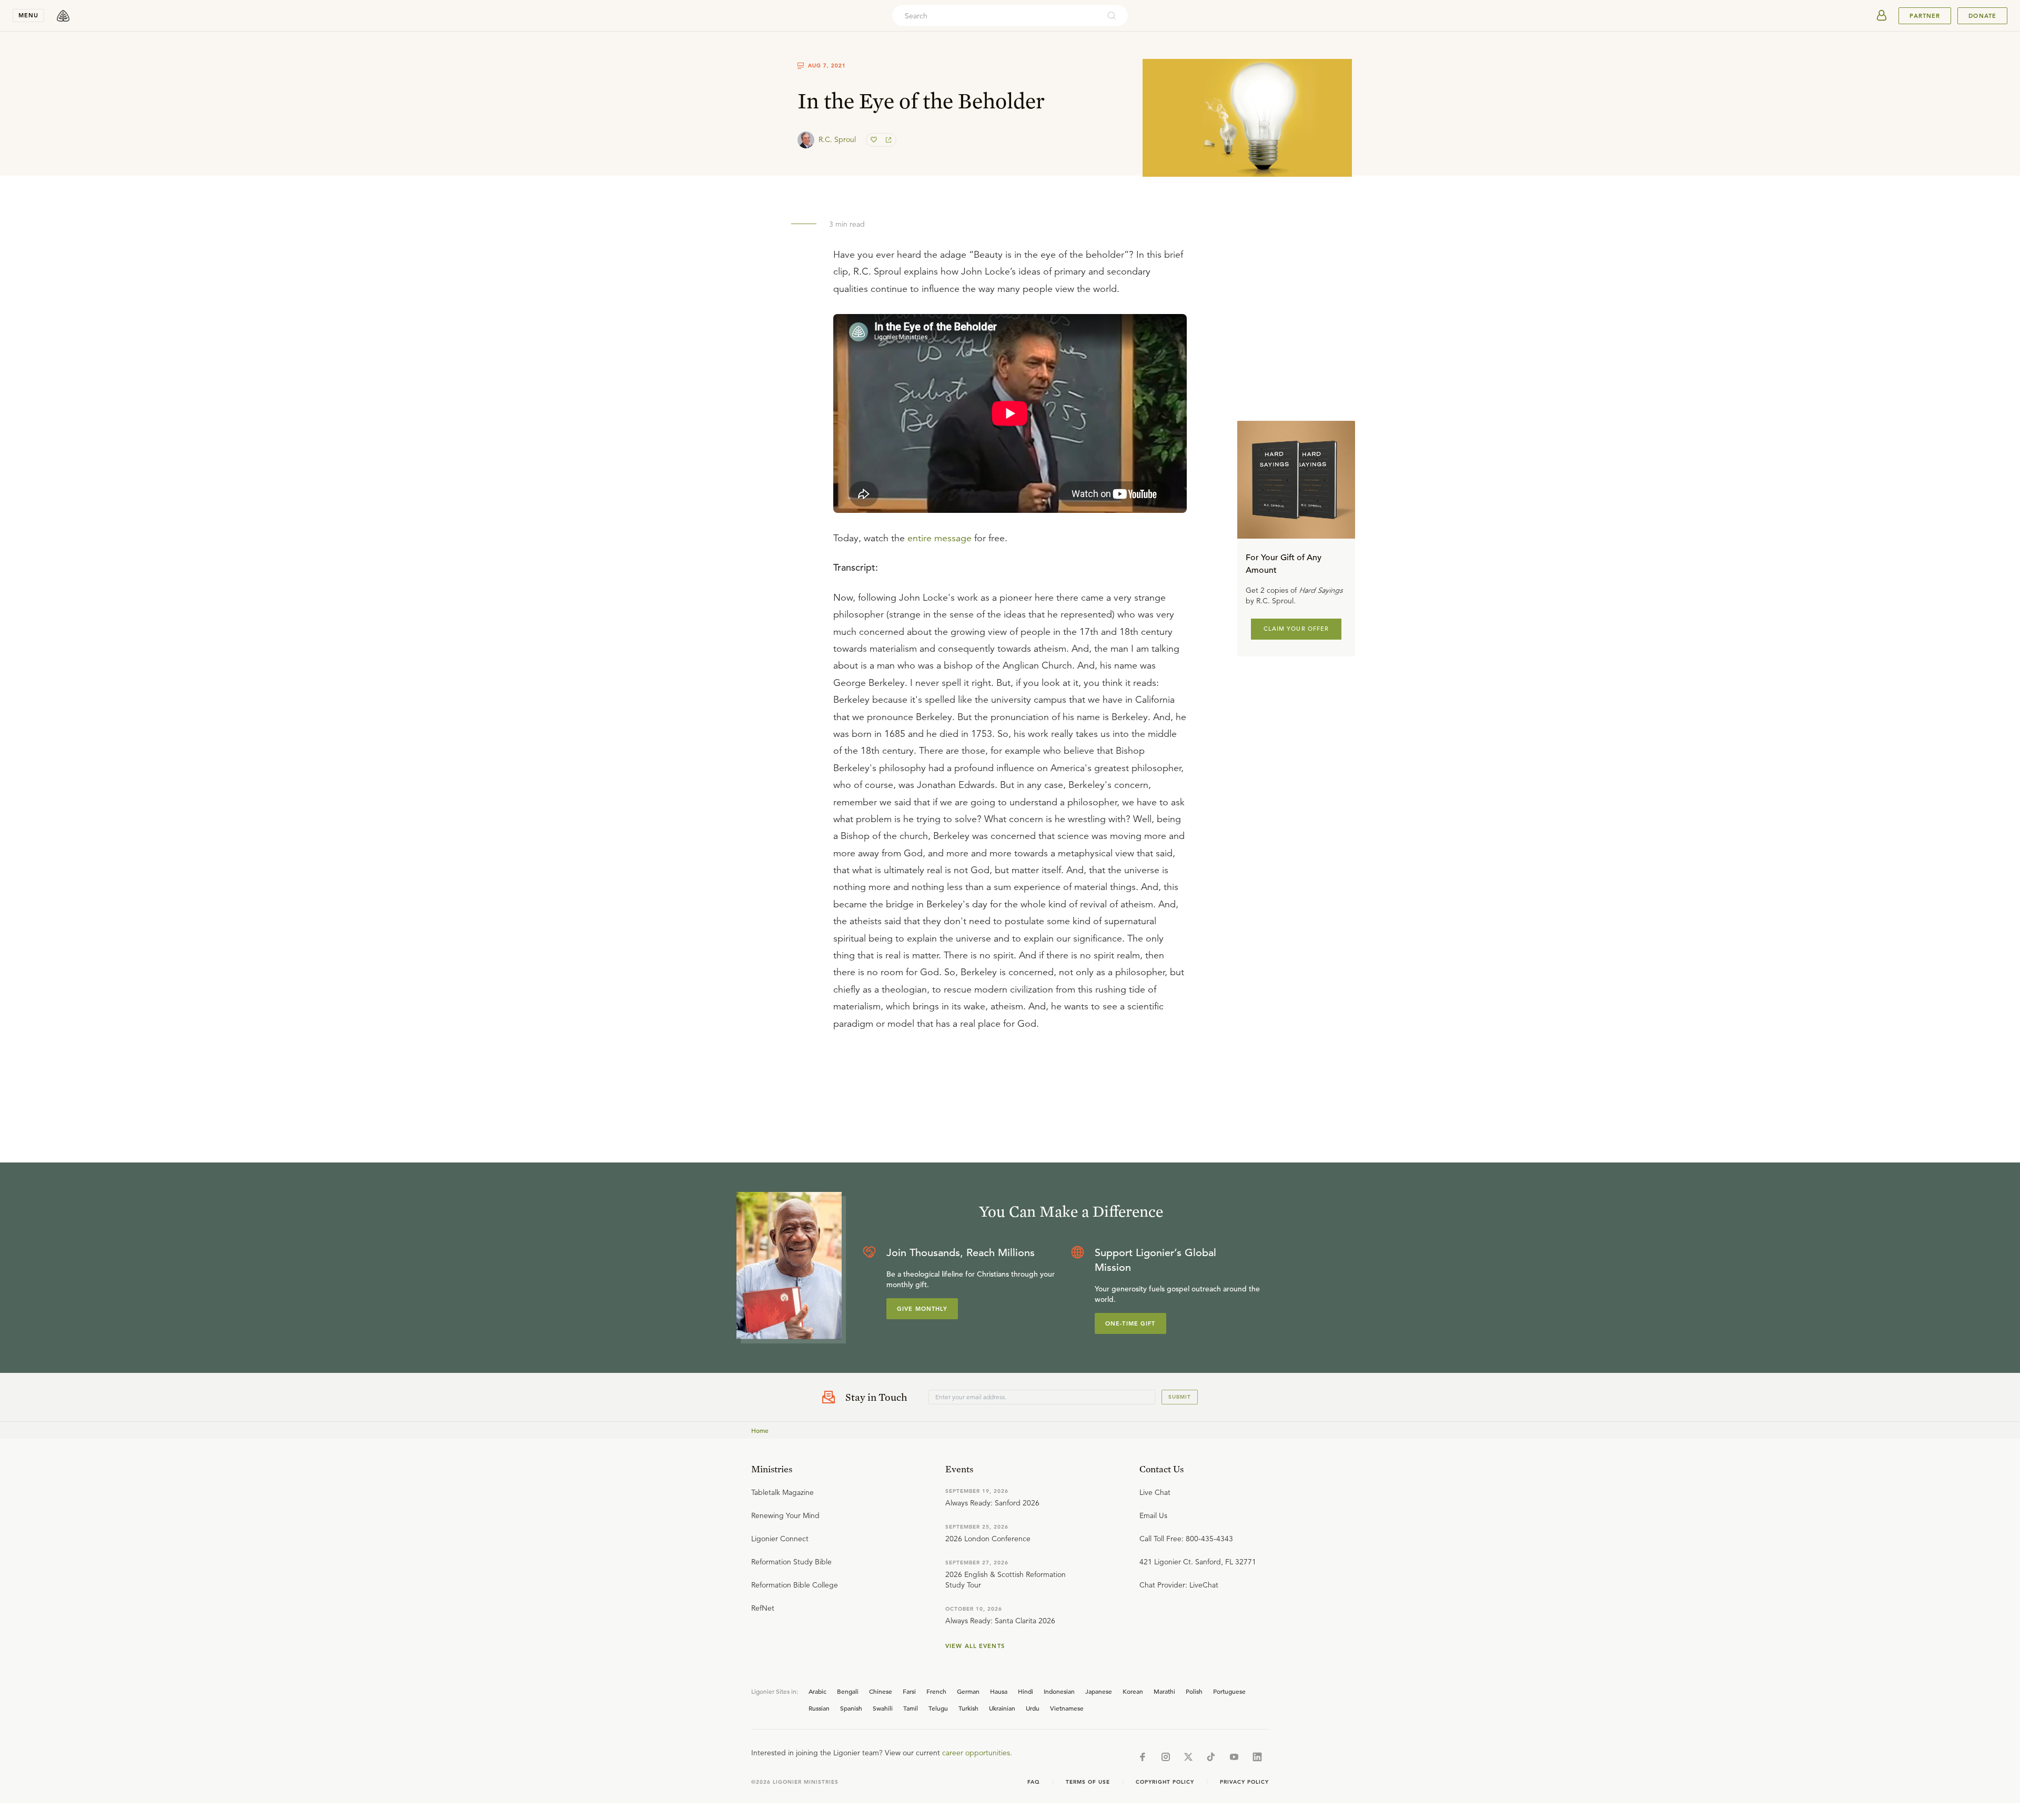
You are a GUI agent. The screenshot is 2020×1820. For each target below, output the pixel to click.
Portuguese (1229, 1691)
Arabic (817, 1691)
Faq (1034, 1782)
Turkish (968, 1708)
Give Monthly (922, 1309)
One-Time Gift (1130, 1323)
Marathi (1164, 1691)
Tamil (911, 1708)
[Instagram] (1166, 1757)
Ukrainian (1002, 1708)
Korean (1133, 1691)
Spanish (851, 1708)
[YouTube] (1234, 1757)
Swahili (883, 1708)
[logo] (63, 16)
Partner (1925, 16)
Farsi (909, 1691)
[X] (1188, 1757)
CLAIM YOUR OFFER (1296, 629)
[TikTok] (1211, 1757)
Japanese (1099, 1691)
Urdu (1033, 1708)
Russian (819, 1708)
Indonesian (1059, 1691)
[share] (887, 140)
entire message (940, 538)
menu (28, 15)
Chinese (881, 1691)
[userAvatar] (1882, 16)
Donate (1982, 16)
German (968, 1691)
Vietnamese (1067, 1708)
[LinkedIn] (1257, 1757)
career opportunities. (977, 1753)
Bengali (848, 1691)
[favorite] (875, 140)
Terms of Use (1088, 1782)
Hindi (1026, 1691)
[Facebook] (1143, 1757)
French (936, 1691)
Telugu (938, 1708)
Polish (1194, 1691)
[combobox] (996, 16)
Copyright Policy (1165, 1782)
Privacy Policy (1244, 1782)
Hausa (999, 1691)
